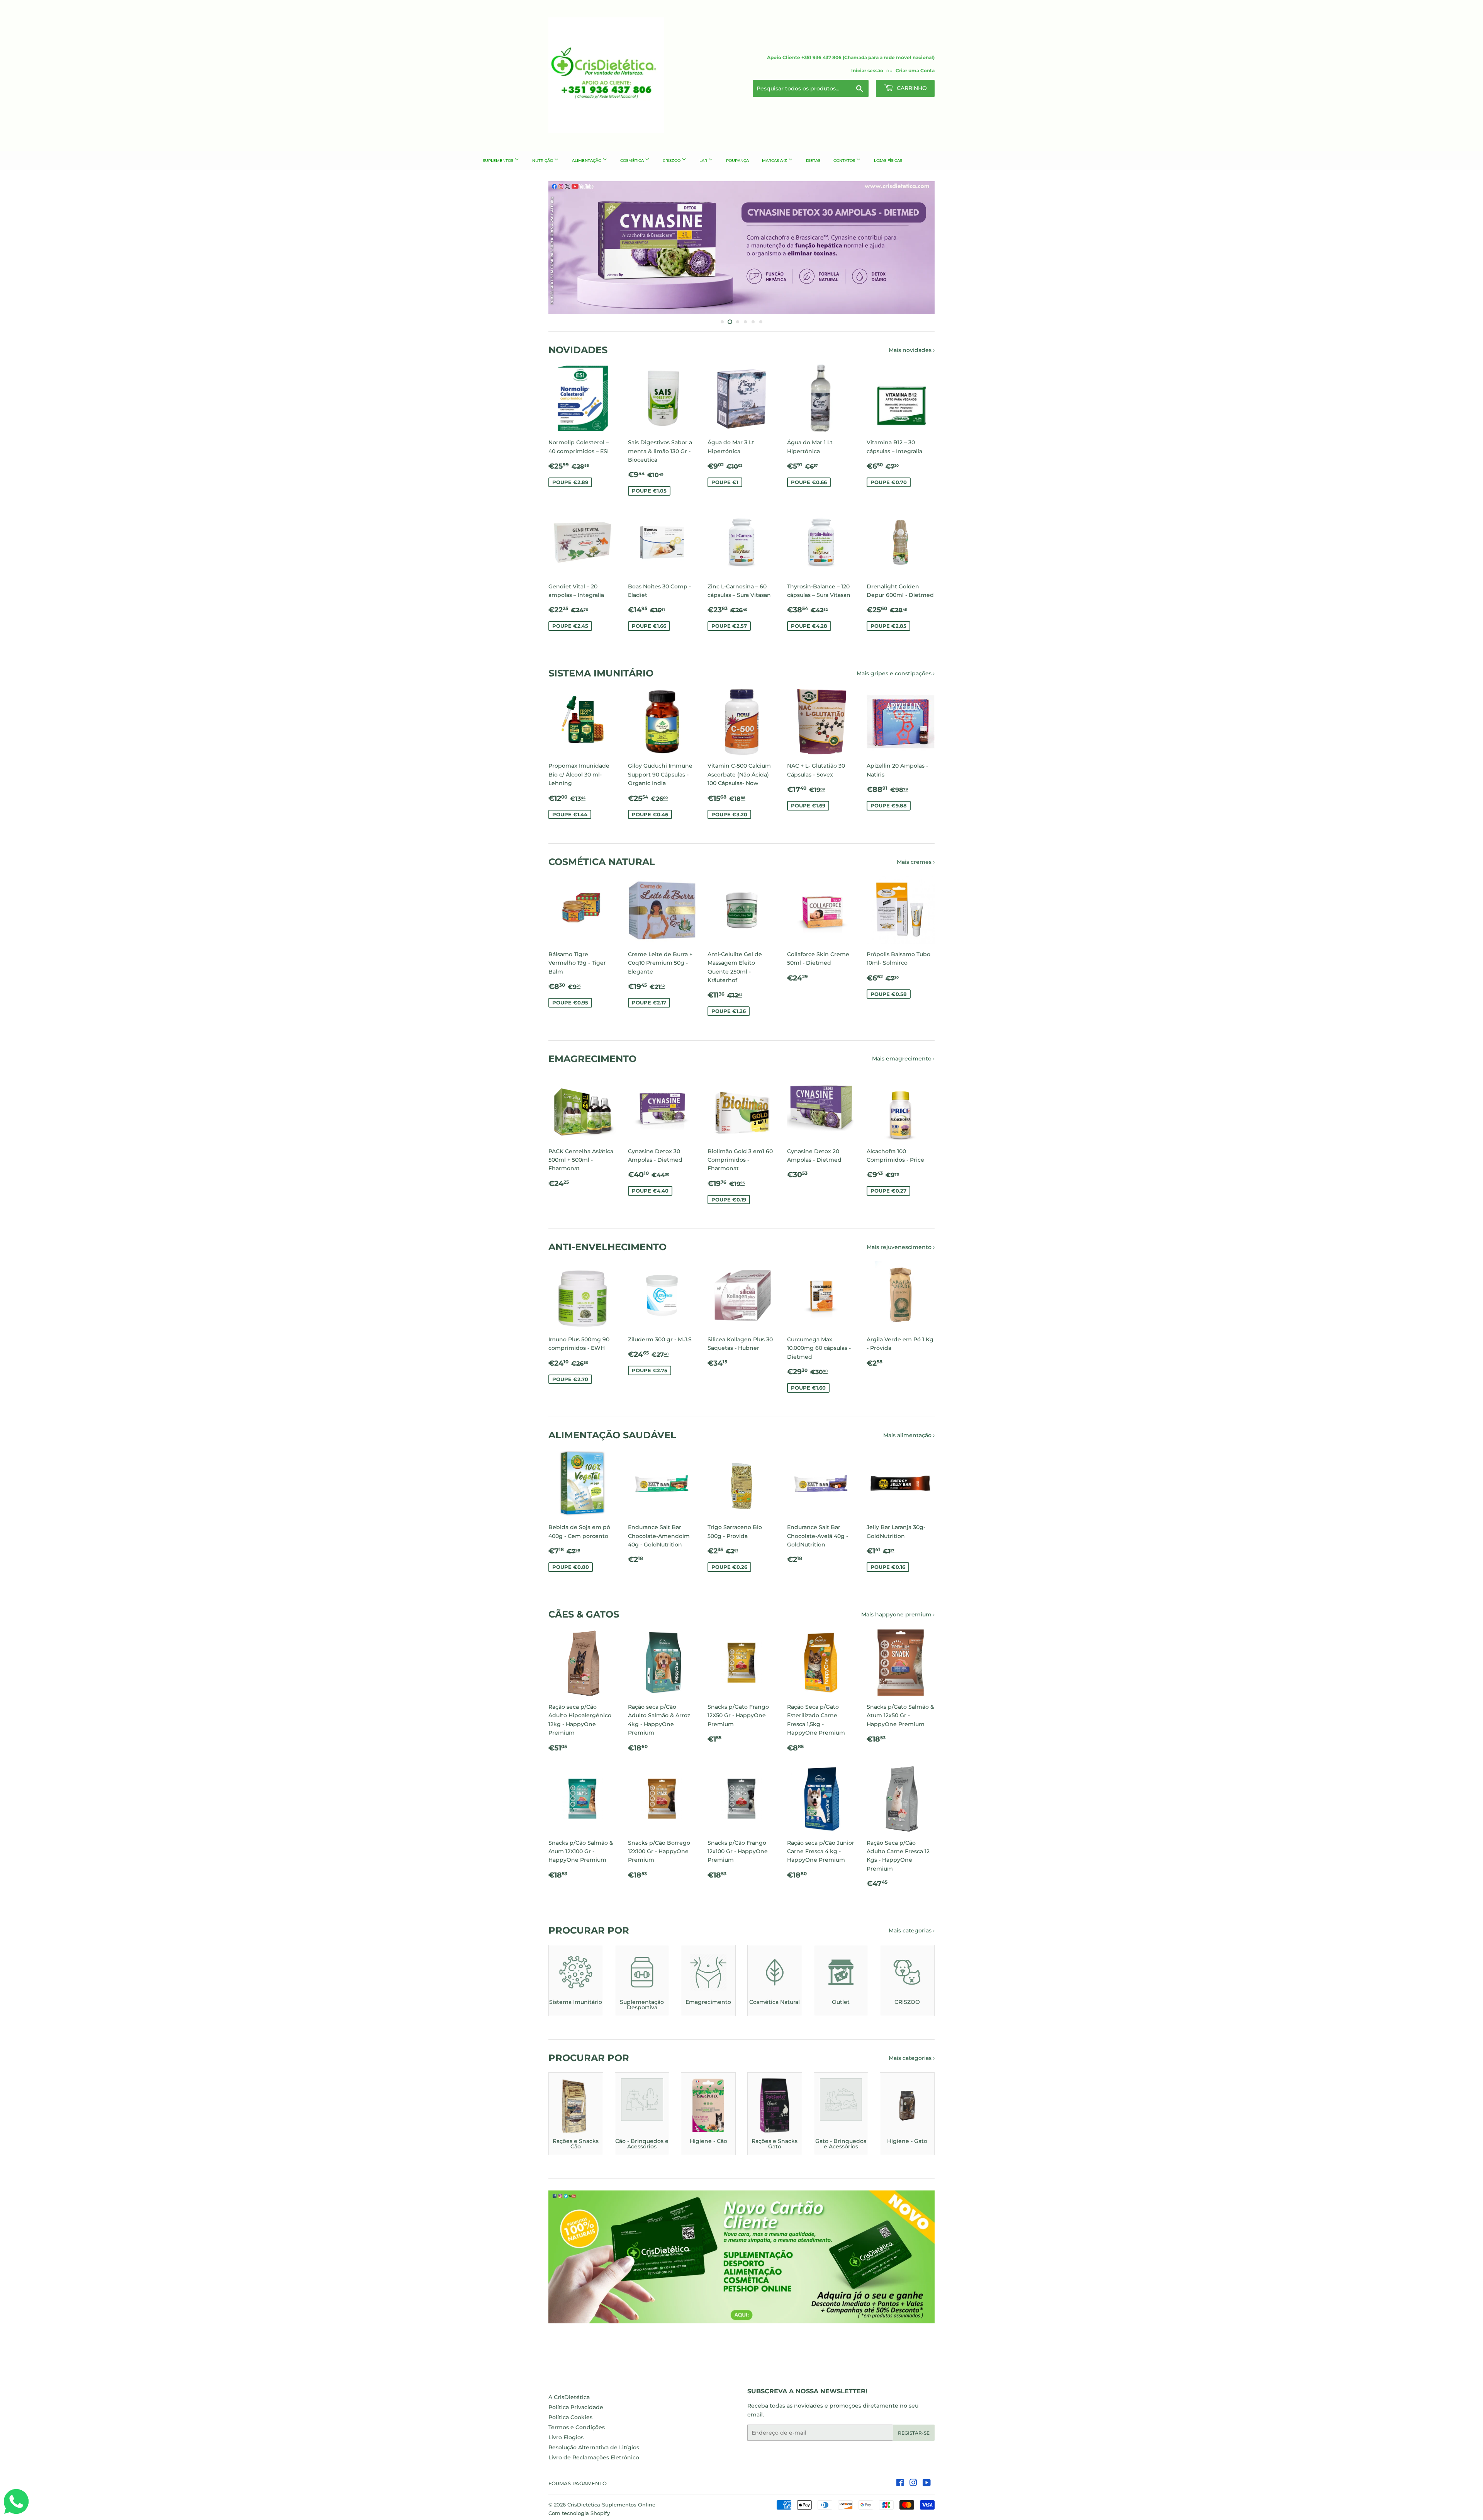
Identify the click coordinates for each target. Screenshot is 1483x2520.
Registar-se (914, 2433)
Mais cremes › (916, 862)
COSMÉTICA (633, 161)
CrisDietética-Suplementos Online (611, 2505)
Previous (565, 248)
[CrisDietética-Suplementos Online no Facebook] (900, 2484)
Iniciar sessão (867, 71)
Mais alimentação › (909, 1435)
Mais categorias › (912, 1930)
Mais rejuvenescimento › (901, 1247)
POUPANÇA (737, 161)
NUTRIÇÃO (543, 161)
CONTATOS (845, 161)
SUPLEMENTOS (499, 161)
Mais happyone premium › (898, 1614)
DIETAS (813, 161)
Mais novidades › (912, 350)
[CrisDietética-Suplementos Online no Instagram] (913, 2484)
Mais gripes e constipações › (896, 673)
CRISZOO (672, 161)
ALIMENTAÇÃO (587, 161)
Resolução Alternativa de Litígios (594, 2447)
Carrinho (911, 88)
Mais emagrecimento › (903, 1059)
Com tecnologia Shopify (579, 2513)
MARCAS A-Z (775, 161)
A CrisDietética (569, 2397)
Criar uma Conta (915, 71)
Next (918, 248)
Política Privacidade (576, 2407)
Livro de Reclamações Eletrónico (594, 2457)
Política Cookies (570, 2417)
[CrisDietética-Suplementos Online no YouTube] (927, 2484)
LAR (704, 161)
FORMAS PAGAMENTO (578, 2483)
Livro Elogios (566, 2437)
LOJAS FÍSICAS (888, 161)
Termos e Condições (577, 2427)
